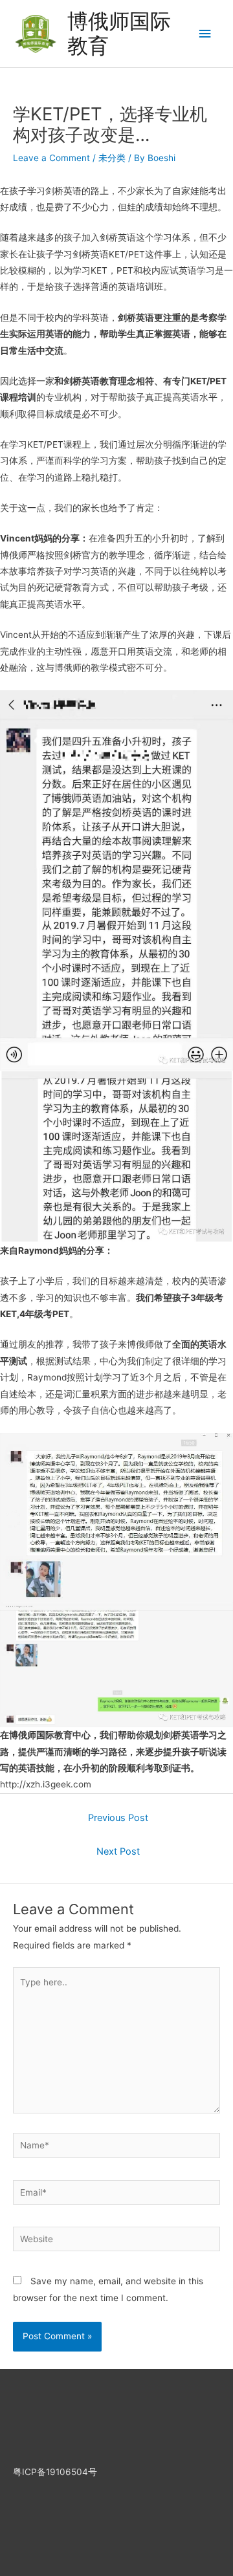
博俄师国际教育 (119, 33)
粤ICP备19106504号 (55, 2472)
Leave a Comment (51, 158)
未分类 (112, 158)
